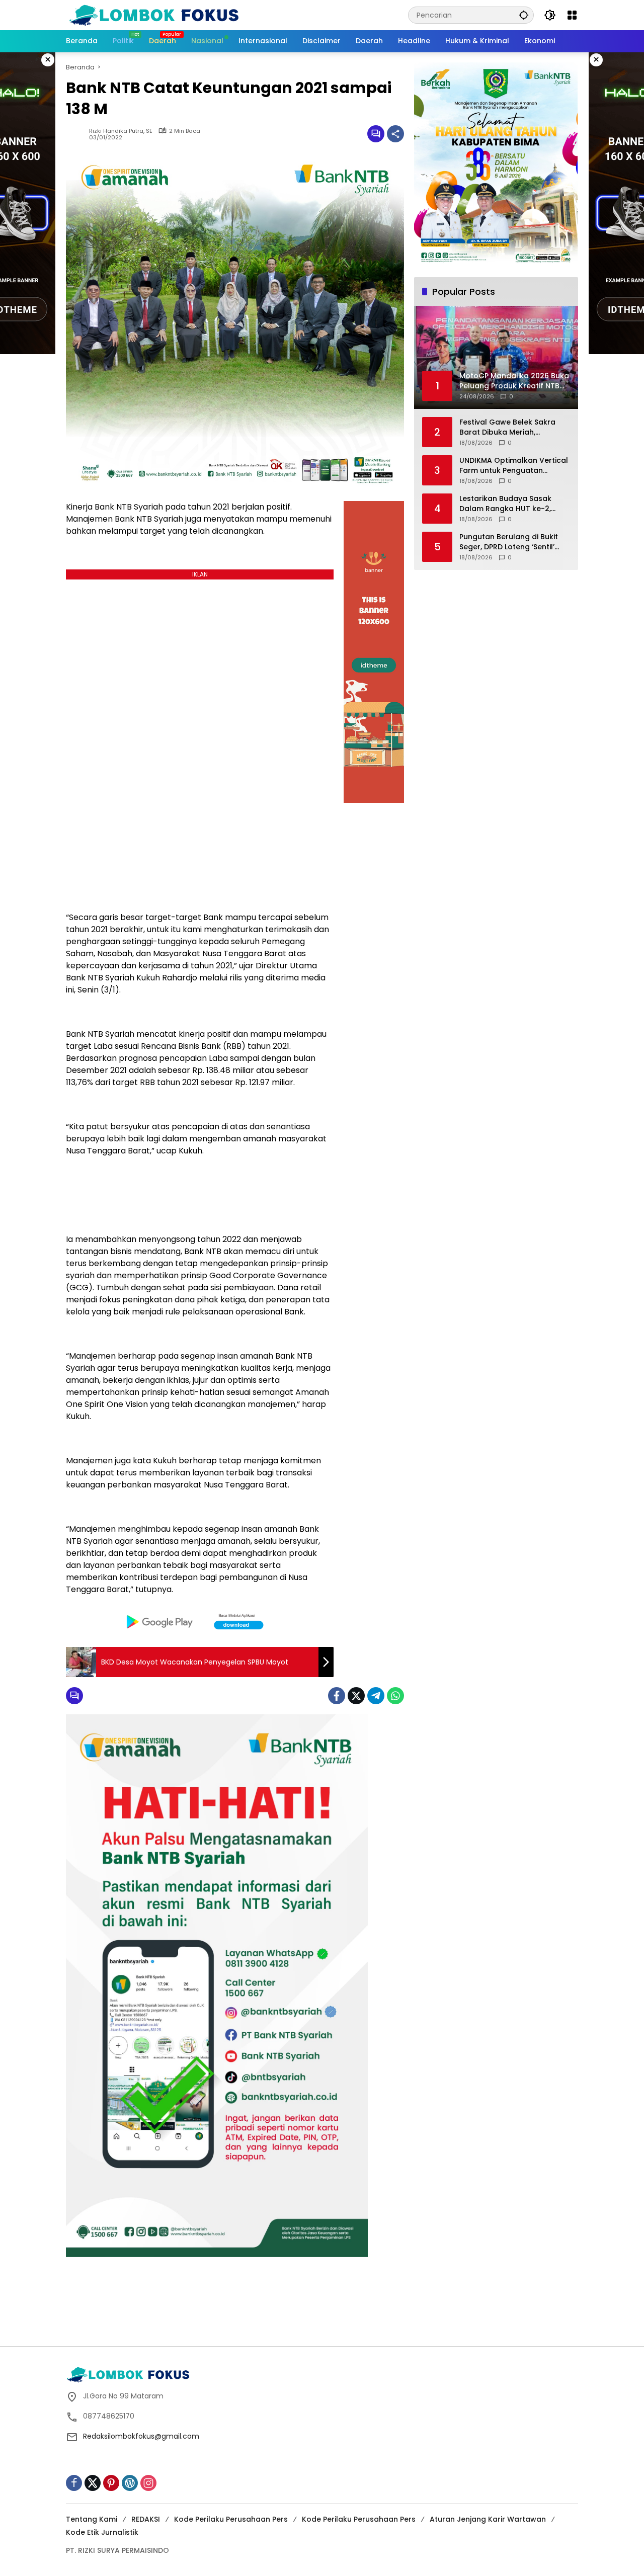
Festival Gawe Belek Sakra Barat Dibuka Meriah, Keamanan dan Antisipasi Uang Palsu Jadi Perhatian (507, 427)
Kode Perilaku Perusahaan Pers (231, 2519)
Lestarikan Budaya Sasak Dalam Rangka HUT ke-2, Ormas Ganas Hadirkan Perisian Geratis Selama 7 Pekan (506, 504)
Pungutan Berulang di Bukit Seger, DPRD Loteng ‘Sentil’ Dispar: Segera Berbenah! (509, 542)
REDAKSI (146, 2519)
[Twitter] (356, 1696)
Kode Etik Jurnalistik (102, 2532)
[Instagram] (148, 2483)
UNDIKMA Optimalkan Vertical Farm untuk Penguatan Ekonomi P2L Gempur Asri (514, 466)
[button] (524, 15)
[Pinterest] (111, 2483)
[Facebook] (337, 1696)
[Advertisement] (322, 2310)
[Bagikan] (395, 134)
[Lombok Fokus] (154, 15)
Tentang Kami (92, 2519)
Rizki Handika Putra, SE (121, 131)
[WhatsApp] (395, 1696)
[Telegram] (376, 1696)
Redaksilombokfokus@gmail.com (141, 2436)
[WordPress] (130, 2483)
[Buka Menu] (572, 15)
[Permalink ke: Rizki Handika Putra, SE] (77, 134)
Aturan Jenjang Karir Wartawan (488, 2519)
